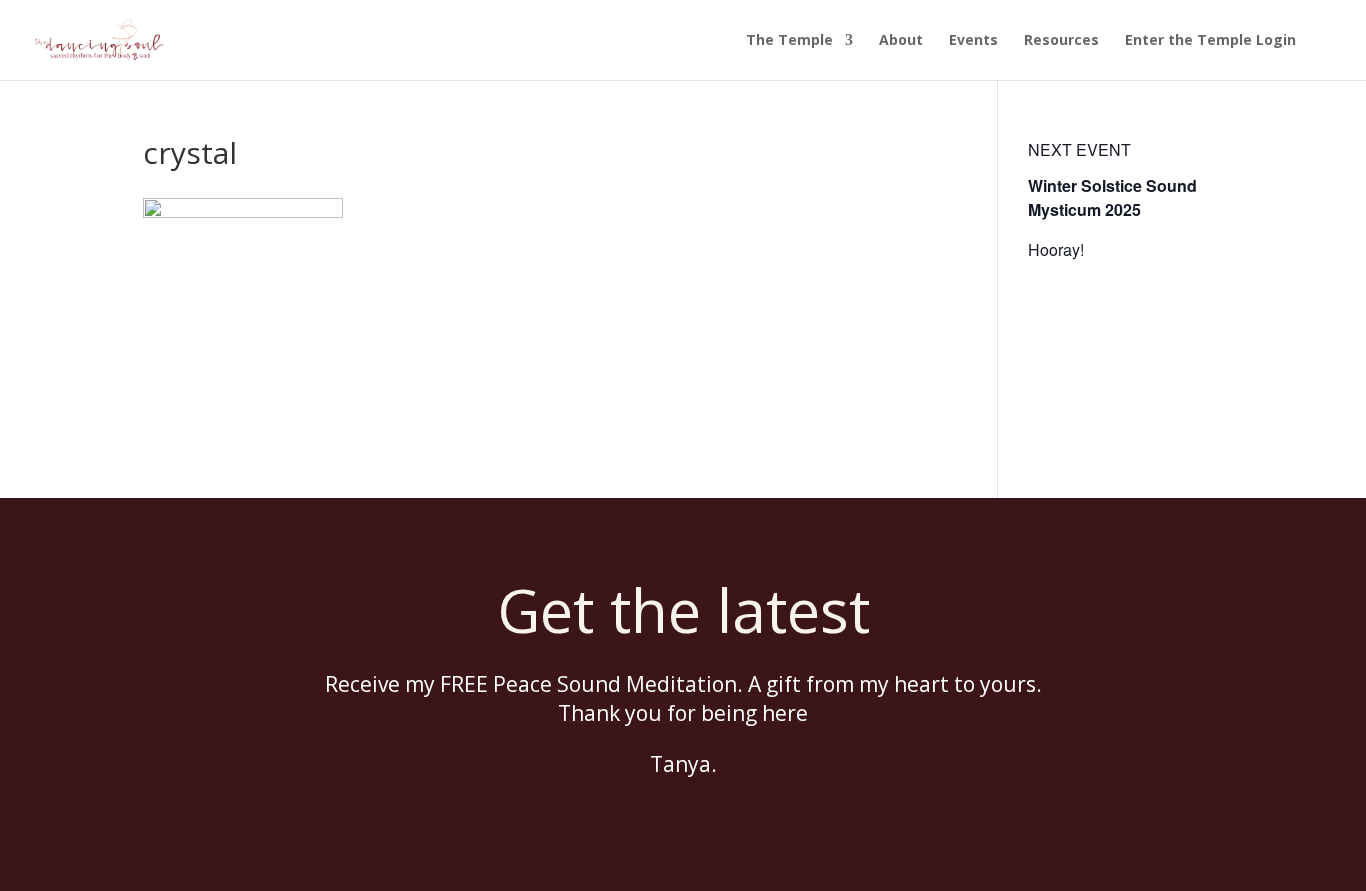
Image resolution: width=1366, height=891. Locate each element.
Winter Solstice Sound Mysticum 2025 (1112, 197)
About (901, 41)
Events (973, 41)
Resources (1061, 41)
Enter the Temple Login (1210, 41)
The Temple (789, 41)
